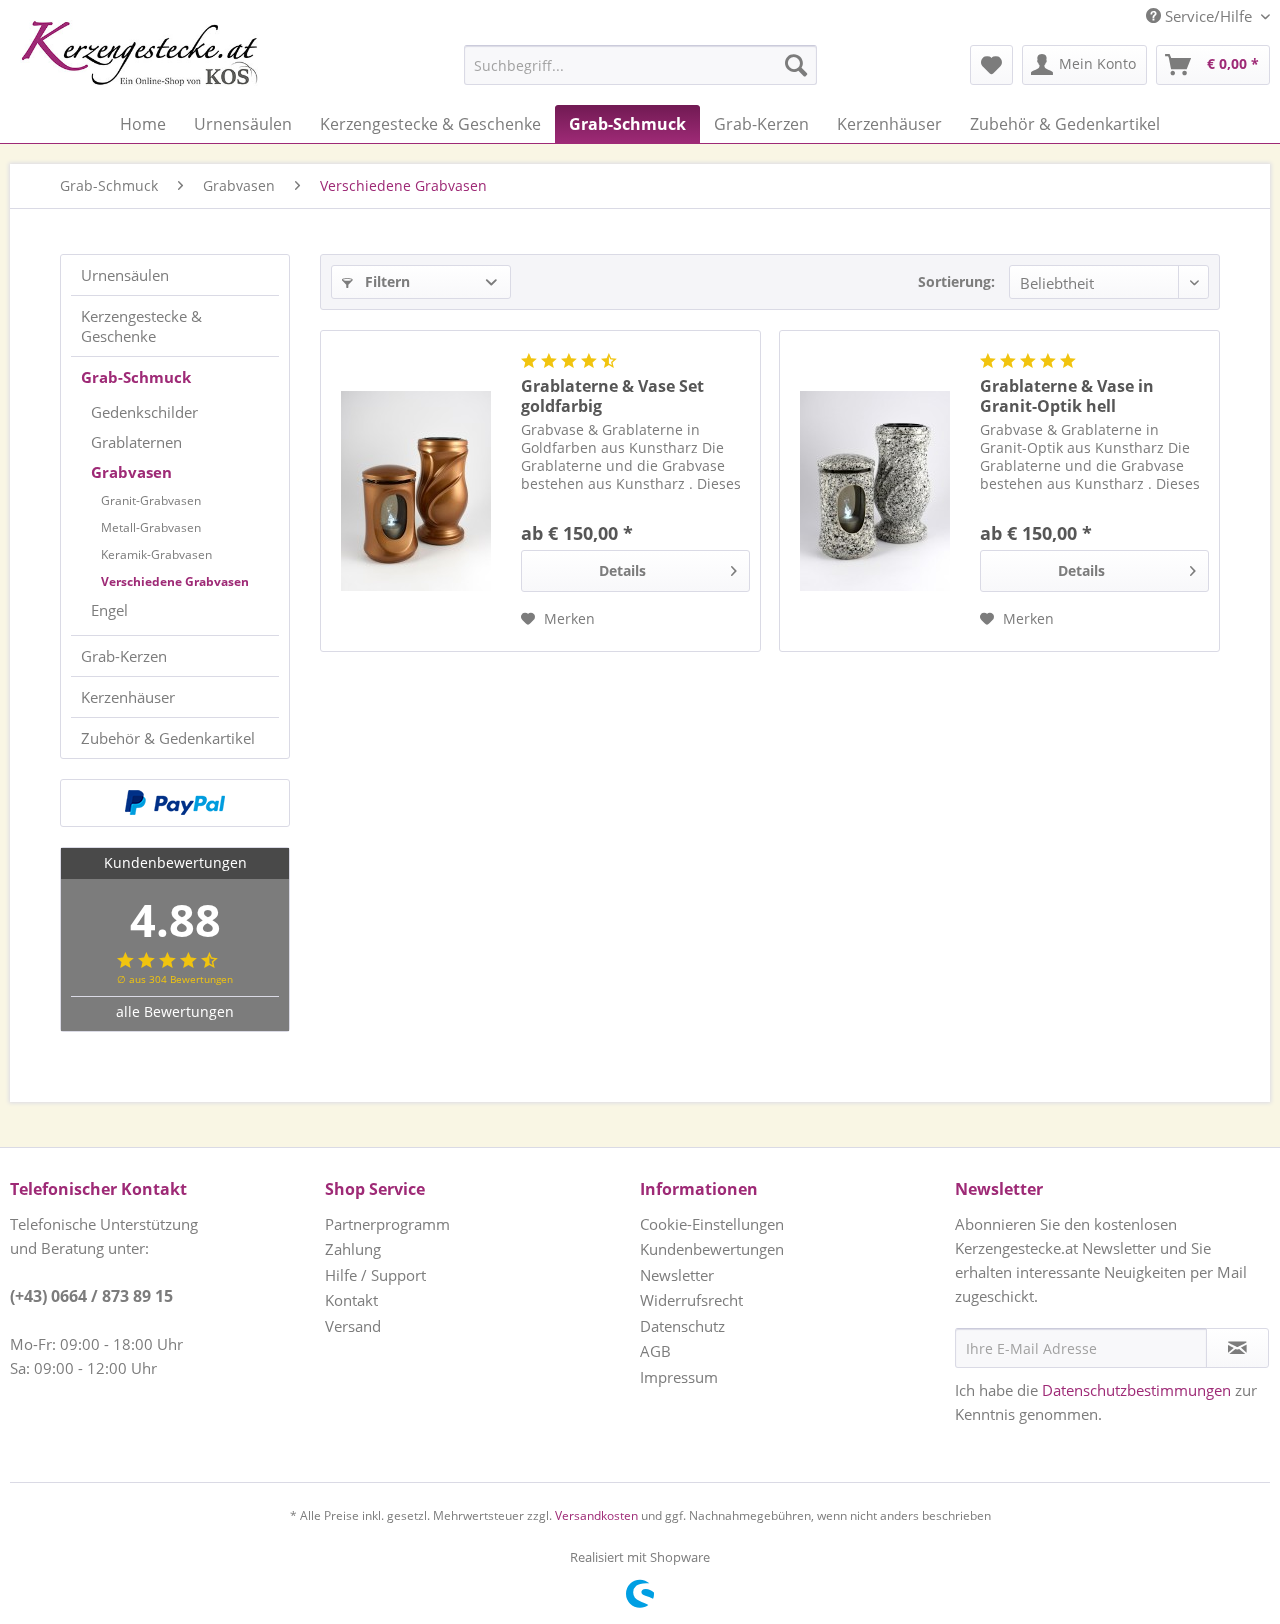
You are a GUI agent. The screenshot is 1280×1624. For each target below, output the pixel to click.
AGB (655, 1351)
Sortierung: (956, 281)
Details (622, 570)
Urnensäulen (125, 275)
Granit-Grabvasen (151, 500)
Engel (109, 610)
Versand (353, 1326)
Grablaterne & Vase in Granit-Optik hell (1067, 396)
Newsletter (677, 1275)
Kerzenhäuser (128, 697)
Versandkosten (596, 1515)
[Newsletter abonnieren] (1237, 1348)
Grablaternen (136, 442)
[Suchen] (796, 65)
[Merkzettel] (991, 65)
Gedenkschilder (144, 412)
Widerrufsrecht (691, 1300)
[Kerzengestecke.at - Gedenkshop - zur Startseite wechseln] (139, 53)
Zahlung (353, 1249)
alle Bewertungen (175, 1011)
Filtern (385, 281)
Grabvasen (131, 472)
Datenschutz (682, 1326)
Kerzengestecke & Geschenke (141, 326)
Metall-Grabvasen (151, 527)
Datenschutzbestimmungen (1136, 1390)
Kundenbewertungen (712, 1249)
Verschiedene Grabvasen (175, 581)
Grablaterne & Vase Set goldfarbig (612, 396)
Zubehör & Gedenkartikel (168, 738)
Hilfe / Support (375, 1275)
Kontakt (351, 1300)
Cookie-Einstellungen (712, 1224)
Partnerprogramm (387, 1224)
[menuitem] (590, 65)
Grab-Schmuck (136, 377)
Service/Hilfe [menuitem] (1208, 16)
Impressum (679, 1377)
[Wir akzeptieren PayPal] (175, 803)
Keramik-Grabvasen (156, 554)
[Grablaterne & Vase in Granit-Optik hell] (875, 491)
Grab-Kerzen (124, 656)
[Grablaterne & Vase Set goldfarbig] (416, 491)
